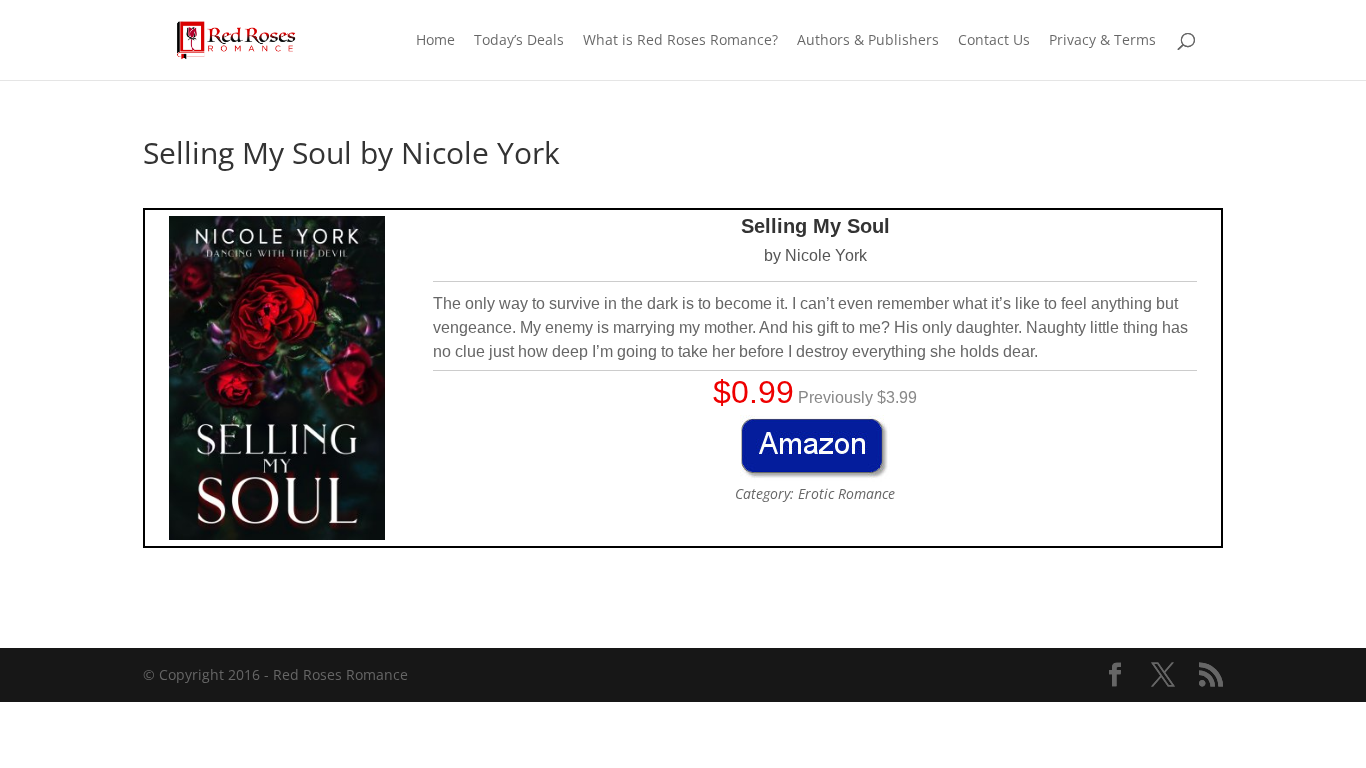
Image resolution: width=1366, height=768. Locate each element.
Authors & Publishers (868, 41)
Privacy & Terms (1102, 41)
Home (435, 41)
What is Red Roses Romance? (680, 41)
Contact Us (994, 41)
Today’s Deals (519, 41)
